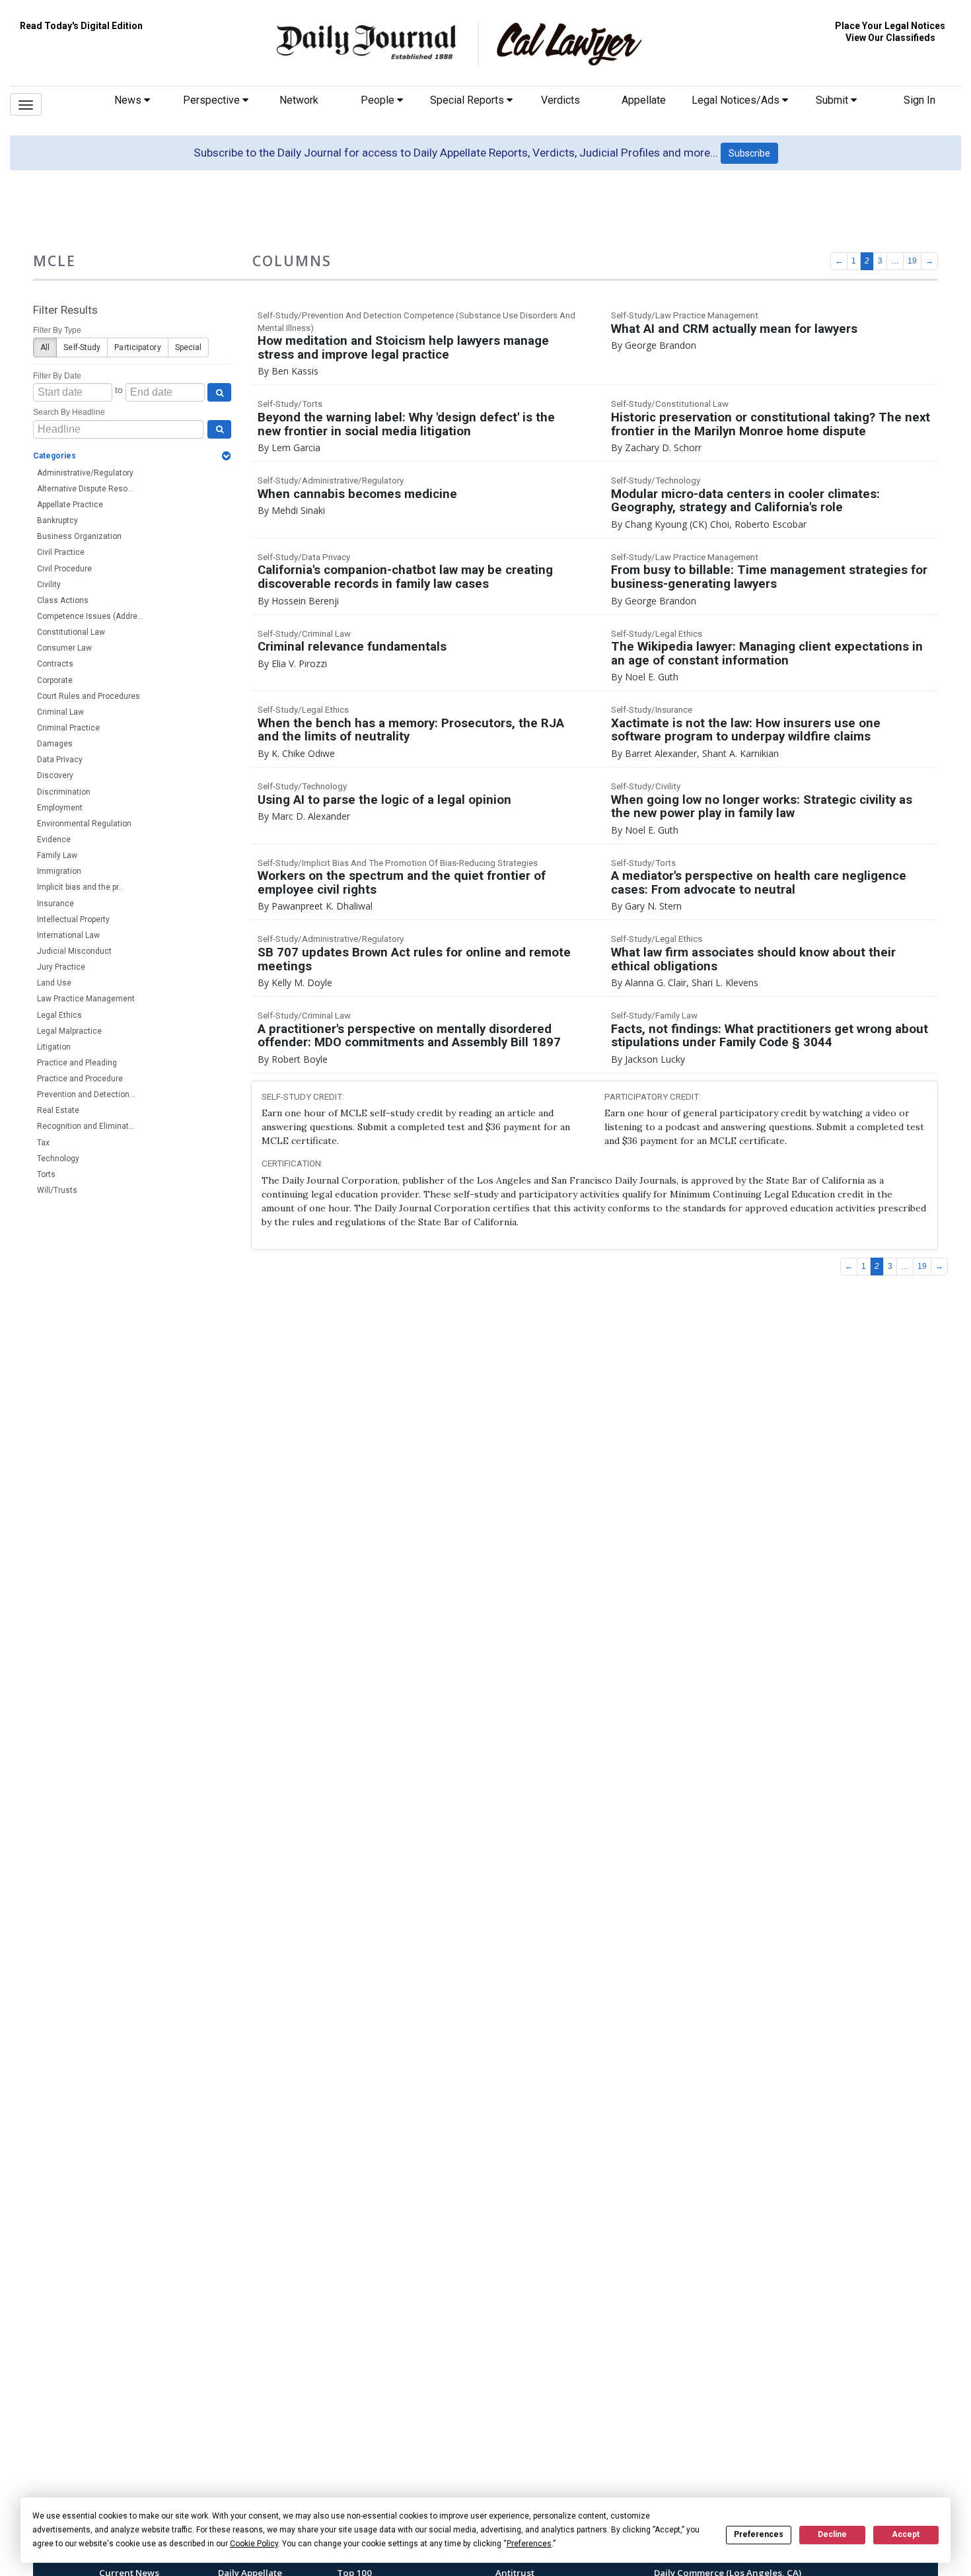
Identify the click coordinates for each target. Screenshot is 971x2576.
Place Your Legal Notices (890, 26)
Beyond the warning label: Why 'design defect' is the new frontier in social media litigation (406, 424)
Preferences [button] (529, 2544)
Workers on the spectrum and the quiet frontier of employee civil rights (402, 883)
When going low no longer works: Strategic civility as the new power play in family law (762, 807)
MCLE (54, 261)
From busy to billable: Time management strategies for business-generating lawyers (769, 577)
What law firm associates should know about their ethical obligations (753, 959)
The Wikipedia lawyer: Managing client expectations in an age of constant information (767, 654)
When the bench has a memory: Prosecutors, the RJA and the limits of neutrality (411, 730)
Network (299, 100)
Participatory (137, 347)
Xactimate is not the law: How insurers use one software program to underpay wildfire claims (746, 730)
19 (912, 261)
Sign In (919, 100)
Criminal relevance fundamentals (352, 647)
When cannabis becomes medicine (357, 494)
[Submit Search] (219, 392)
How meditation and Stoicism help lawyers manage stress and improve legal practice (403, 348)
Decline (832, 2534)
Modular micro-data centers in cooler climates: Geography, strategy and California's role (745, 501)
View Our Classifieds (890, 38)
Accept (906, 2534)
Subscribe (749, 153)
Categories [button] (54, 456)
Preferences (759, 2534)
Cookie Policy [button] (254, 2544)
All (45, 347)
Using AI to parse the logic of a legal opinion (384, 800)
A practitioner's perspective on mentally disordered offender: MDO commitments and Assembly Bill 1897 (409, 1036)
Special (189, 347)
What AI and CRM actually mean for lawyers (734, 329)
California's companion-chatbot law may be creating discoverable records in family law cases (405, 577)
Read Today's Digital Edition (81, 26)
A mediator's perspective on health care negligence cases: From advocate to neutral (759, 883)
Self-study (82, 347)
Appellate (644, 100)
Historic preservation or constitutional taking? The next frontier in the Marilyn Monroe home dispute (771, 424)
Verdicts (560, 100)
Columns (292, 261)
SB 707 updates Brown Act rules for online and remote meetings (414, 959)
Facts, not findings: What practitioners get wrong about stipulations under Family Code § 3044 (770, 1036)
